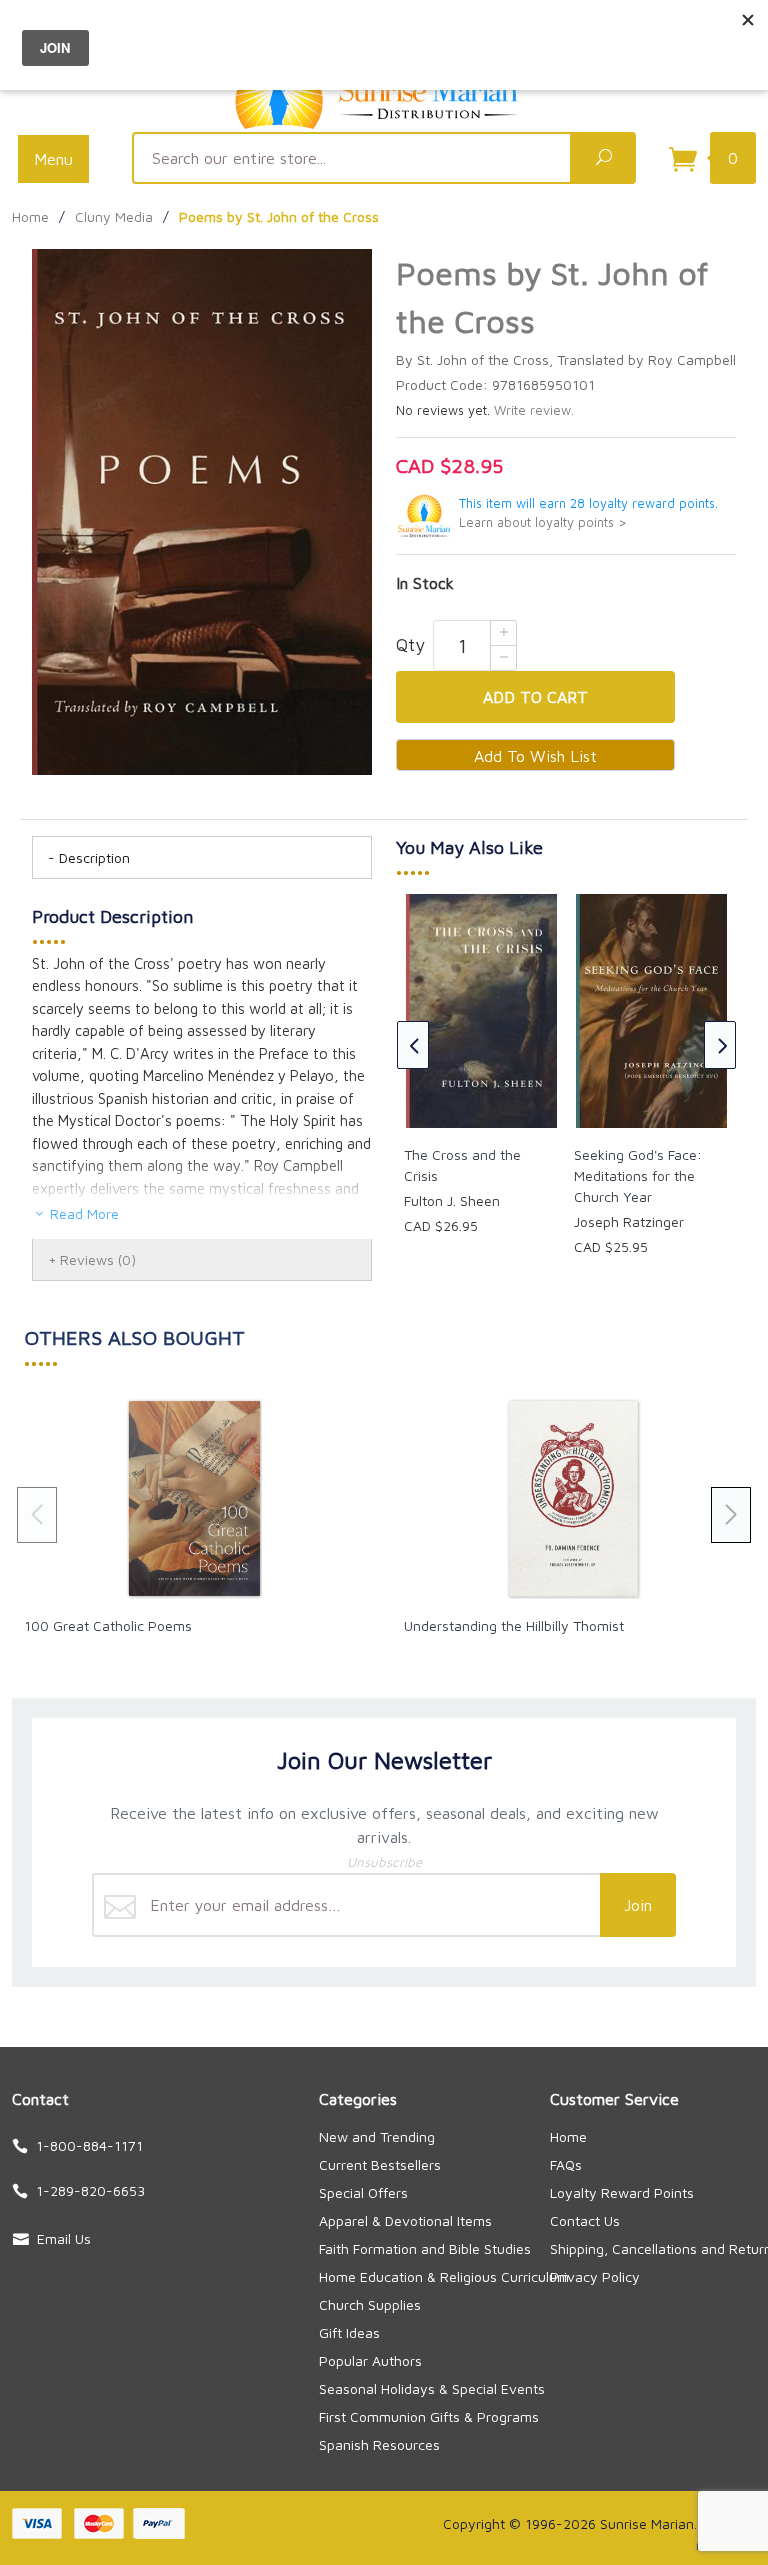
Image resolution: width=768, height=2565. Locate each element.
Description (94, 857)
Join (638, 1905)
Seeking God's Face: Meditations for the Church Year (638, 1175)
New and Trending (377, 2136)
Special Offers (363, 2192)
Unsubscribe (384, 1862)
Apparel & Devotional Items (405, 2220)
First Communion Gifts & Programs (429, 2416)
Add (535, 697)
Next (720, 1045)
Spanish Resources (379, 2444)
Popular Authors (370, 2360)
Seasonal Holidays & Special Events (432, 2388)
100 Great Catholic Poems (108, 1625)
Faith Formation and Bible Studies (425, 2248)
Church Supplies (370, 2304)
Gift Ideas (349, 2332)
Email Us (64, 2238)
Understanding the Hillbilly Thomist (514, 1625)
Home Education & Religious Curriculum (444, 2276)
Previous (413, 1045)
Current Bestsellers (380, 2164)
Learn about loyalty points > (543, 522)
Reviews (98, 1259)
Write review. (534, 410)
